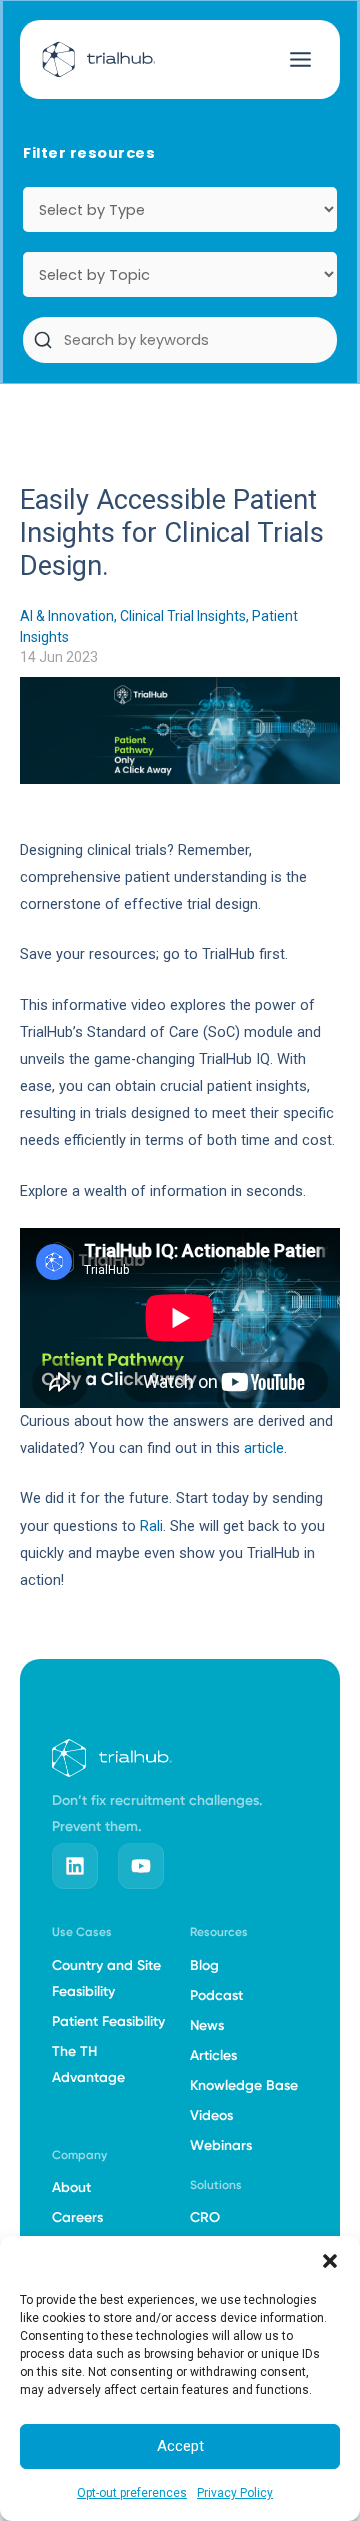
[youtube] (141, 1866)
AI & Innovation (67, 616)
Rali (151, 1526)
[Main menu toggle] (300, 59)
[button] (330, 2261)
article (264, 1448)
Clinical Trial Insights (183, 616)
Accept (180, 2446)
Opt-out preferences (132, 2493)
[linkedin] (75, 1866)
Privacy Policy (235, 2493)
